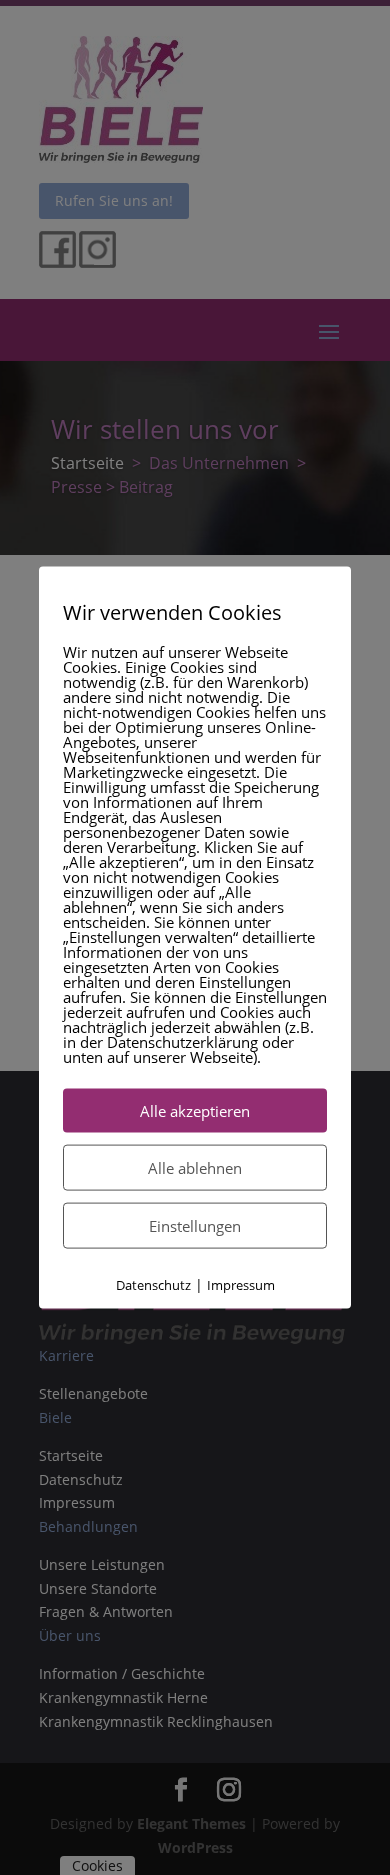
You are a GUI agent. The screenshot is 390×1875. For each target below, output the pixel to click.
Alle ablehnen (195, 1167)
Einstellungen (195, 1225)
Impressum (241, 1284)
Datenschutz (153, 1284)
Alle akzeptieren (195, 1110)
